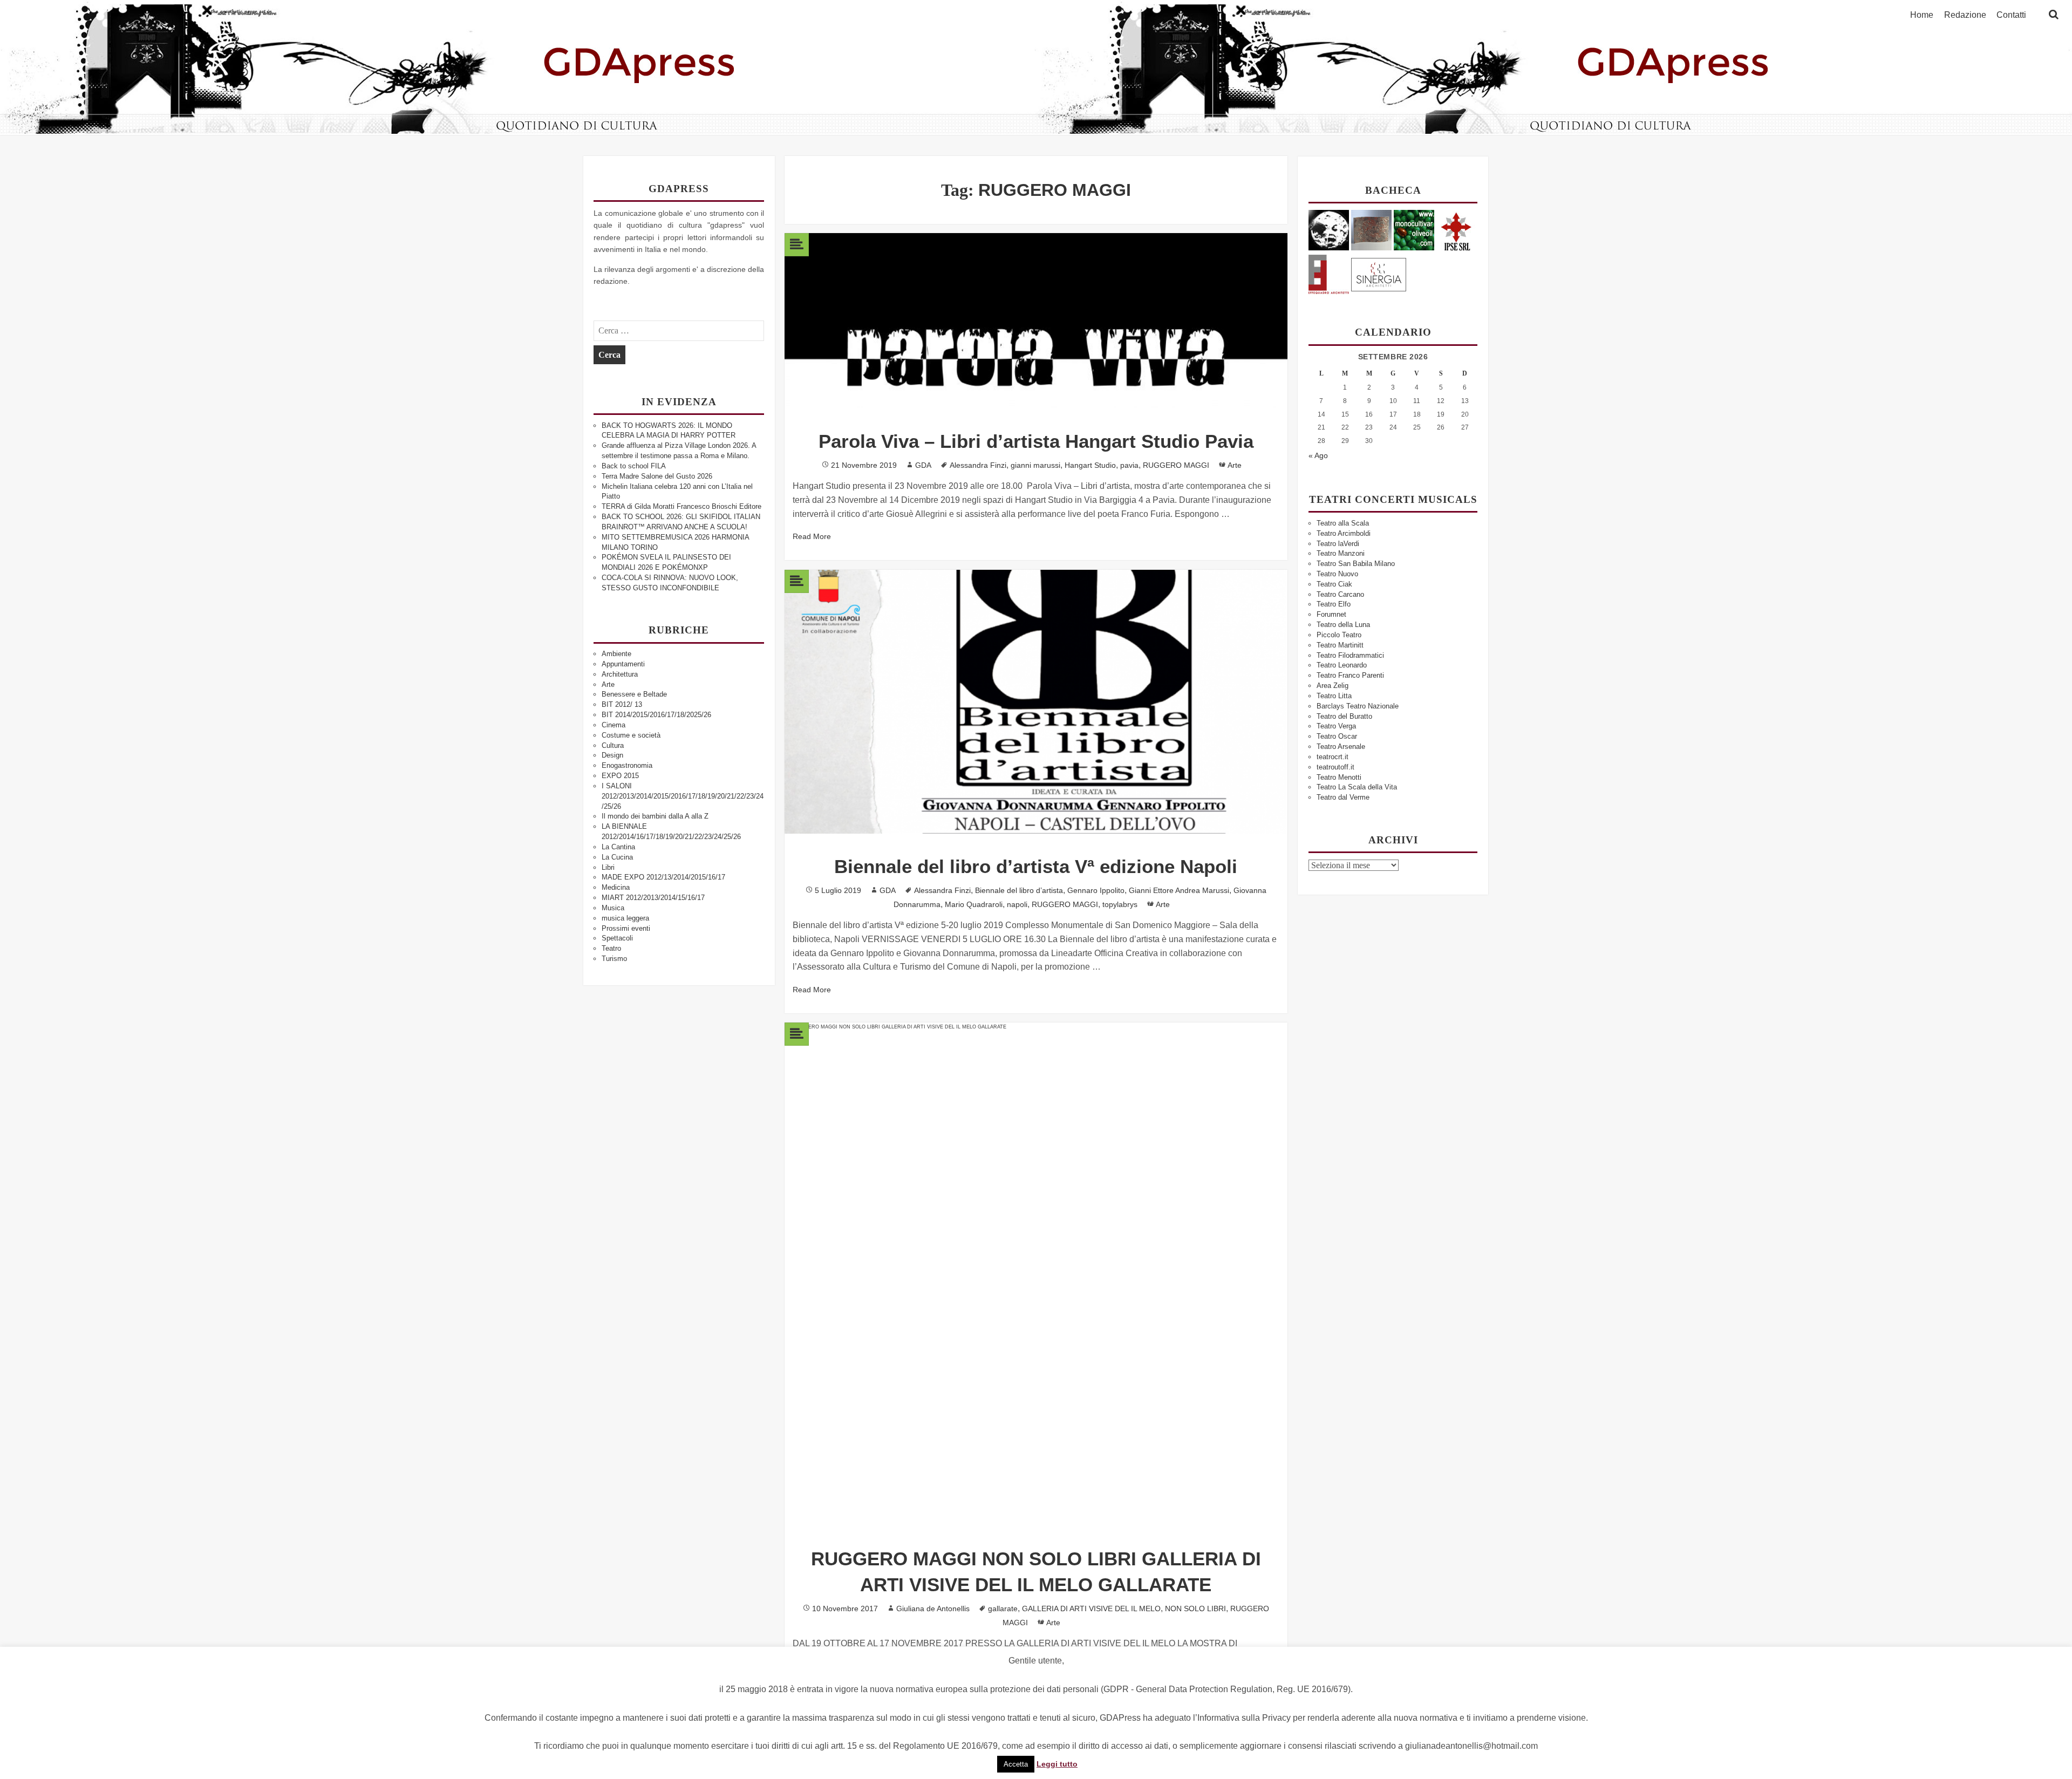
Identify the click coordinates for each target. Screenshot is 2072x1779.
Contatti (2011, 15)
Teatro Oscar (1337, 736)
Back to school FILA (634, 466)
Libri (608, 867)
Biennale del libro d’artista (1019, 890)
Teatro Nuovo (1337, 574)
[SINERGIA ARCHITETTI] (1379, 273)
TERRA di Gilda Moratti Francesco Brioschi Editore (681, 506)
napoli (1017, 904)
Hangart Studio (1090, 465)
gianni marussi (1035, 465)
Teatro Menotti (1339, 777)
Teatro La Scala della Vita (1357, 787)
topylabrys (1120, 904)
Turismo (614, 959)
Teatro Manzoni (1341, 553)
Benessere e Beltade (634, 694)
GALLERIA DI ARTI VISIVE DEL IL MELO (1091, 1608)
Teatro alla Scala (1343, 523)
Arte (608, 684)
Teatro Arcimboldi (1344, 533)
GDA (923, 465)
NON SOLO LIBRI (1195, 1608)
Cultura (613, 745)
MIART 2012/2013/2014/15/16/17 (653, 898)
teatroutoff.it (1335, 767)
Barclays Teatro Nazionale (1358, 706)
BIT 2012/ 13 (622, 704)
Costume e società (631, 735)
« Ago (1318, 455)
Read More (812, 536)
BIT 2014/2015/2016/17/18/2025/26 (656, 715)
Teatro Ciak (1334, 584)
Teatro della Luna (1343, 625)
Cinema (614, 725)
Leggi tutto (1057, 1764)
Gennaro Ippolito (1096, 890)
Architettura (620, 674)
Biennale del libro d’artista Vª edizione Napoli (1036, 866)
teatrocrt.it (1333, 757)
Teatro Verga (1336, 726)
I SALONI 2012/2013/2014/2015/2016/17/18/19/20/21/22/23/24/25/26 (683, 796)
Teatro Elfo (1334, 604)
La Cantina (618, 847)
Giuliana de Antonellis (933, 1608)
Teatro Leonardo (1342, 665)
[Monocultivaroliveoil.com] (1414, 230)
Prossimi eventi (626, 928)
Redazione (1965, 15)
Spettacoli (617, 938)
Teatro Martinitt (1340, 645)
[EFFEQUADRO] (1329, 273)
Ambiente (616, 654)
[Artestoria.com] (1371, 230)
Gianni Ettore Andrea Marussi (1179, 890)
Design (612, 755)
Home (1922, 15)
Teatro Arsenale (1341, 747)
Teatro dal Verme (1343, 797)
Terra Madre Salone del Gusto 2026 (657, 476)
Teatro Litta (1334, 696)
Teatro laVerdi (1338, 544)
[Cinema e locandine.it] (1329, 230)
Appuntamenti (623, 664)
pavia (1129, 465)
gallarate (1003, 1608)
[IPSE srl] (1457, 230)
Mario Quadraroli (974, 904)
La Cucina (617, 857)
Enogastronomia (627, 765)
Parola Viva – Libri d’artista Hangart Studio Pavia (1036, 441)
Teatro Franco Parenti (1350, 675)
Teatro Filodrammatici (1350, 655)
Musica (613, 908)
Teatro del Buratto (1344, 716)
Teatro (611, 948)
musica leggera (625, 918)
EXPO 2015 (620, 776)
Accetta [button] (1016, 1764)
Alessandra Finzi (978, 465)
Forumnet (1331, 614)
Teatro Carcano (1340, 594)
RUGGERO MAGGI (1176, 465)
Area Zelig (1333, 686)
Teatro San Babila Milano (1356, 564)
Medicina (616, 887)
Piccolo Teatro (1339, 635)
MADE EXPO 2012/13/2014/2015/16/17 (663, 877)
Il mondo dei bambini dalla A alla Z (655, 816)
